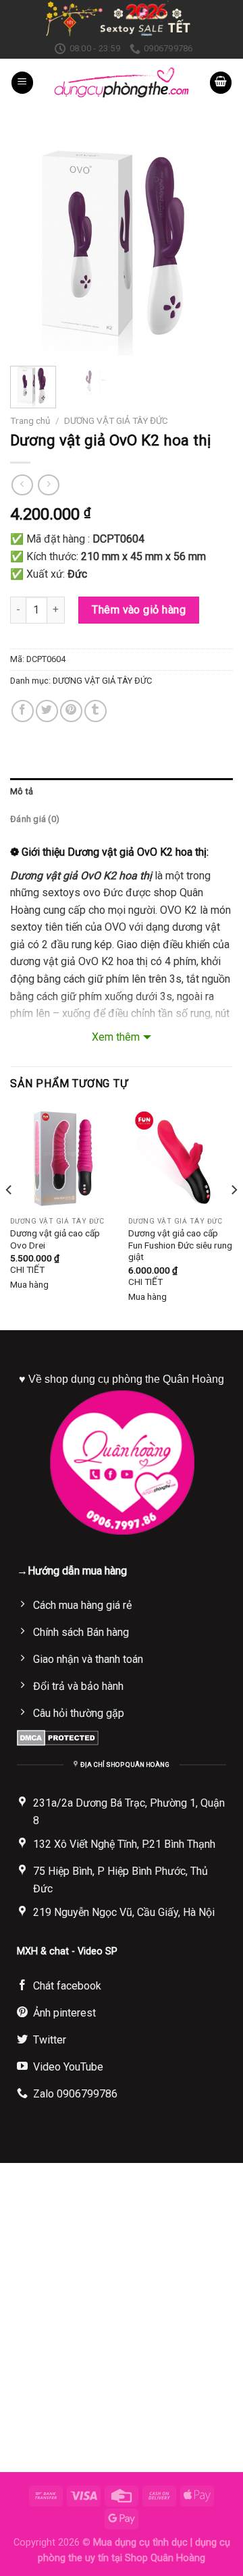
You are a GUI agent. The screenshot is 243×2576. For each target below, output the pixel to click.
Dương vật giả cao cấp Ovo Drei (55, 1239)
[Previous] (32, 244)
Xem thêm (116, 1037)
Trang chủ (30, 420)
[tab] (122, 792)
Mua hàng (29, 1284)
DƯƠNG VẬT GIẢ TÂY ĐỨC (116, 420)
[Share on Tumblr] (96, 711)
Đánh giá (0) (35, 819)
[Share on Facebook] (23, 711)
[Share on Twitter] (47, 711)
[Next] (211, 244)
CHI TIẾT (27, 1269)
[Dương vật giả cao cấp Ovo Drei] (62, 1158)
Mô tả (22, 791)
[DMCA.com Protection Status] (58, 1737)
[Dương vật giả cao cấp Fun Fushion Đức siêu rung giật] (181, 1158)
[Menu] (22, 83)
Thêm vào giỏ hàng (139, 610)
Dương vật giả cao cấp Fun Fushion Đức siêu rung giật (180, 1245)
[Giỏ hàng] (221, 83)
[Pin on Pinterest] (71, 711)
